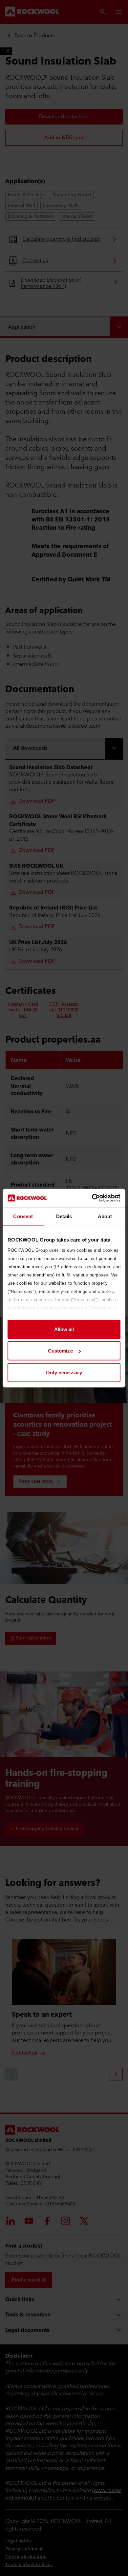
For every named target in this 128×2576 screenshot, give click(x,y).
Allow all (64, 1329)
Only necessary (64, 1372)
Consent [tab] (23, 1216)
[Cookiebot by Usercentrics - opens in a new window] (92, 1198)
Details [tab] (64, 1216)
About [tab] (105, 1216)
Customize (60, 1351)
